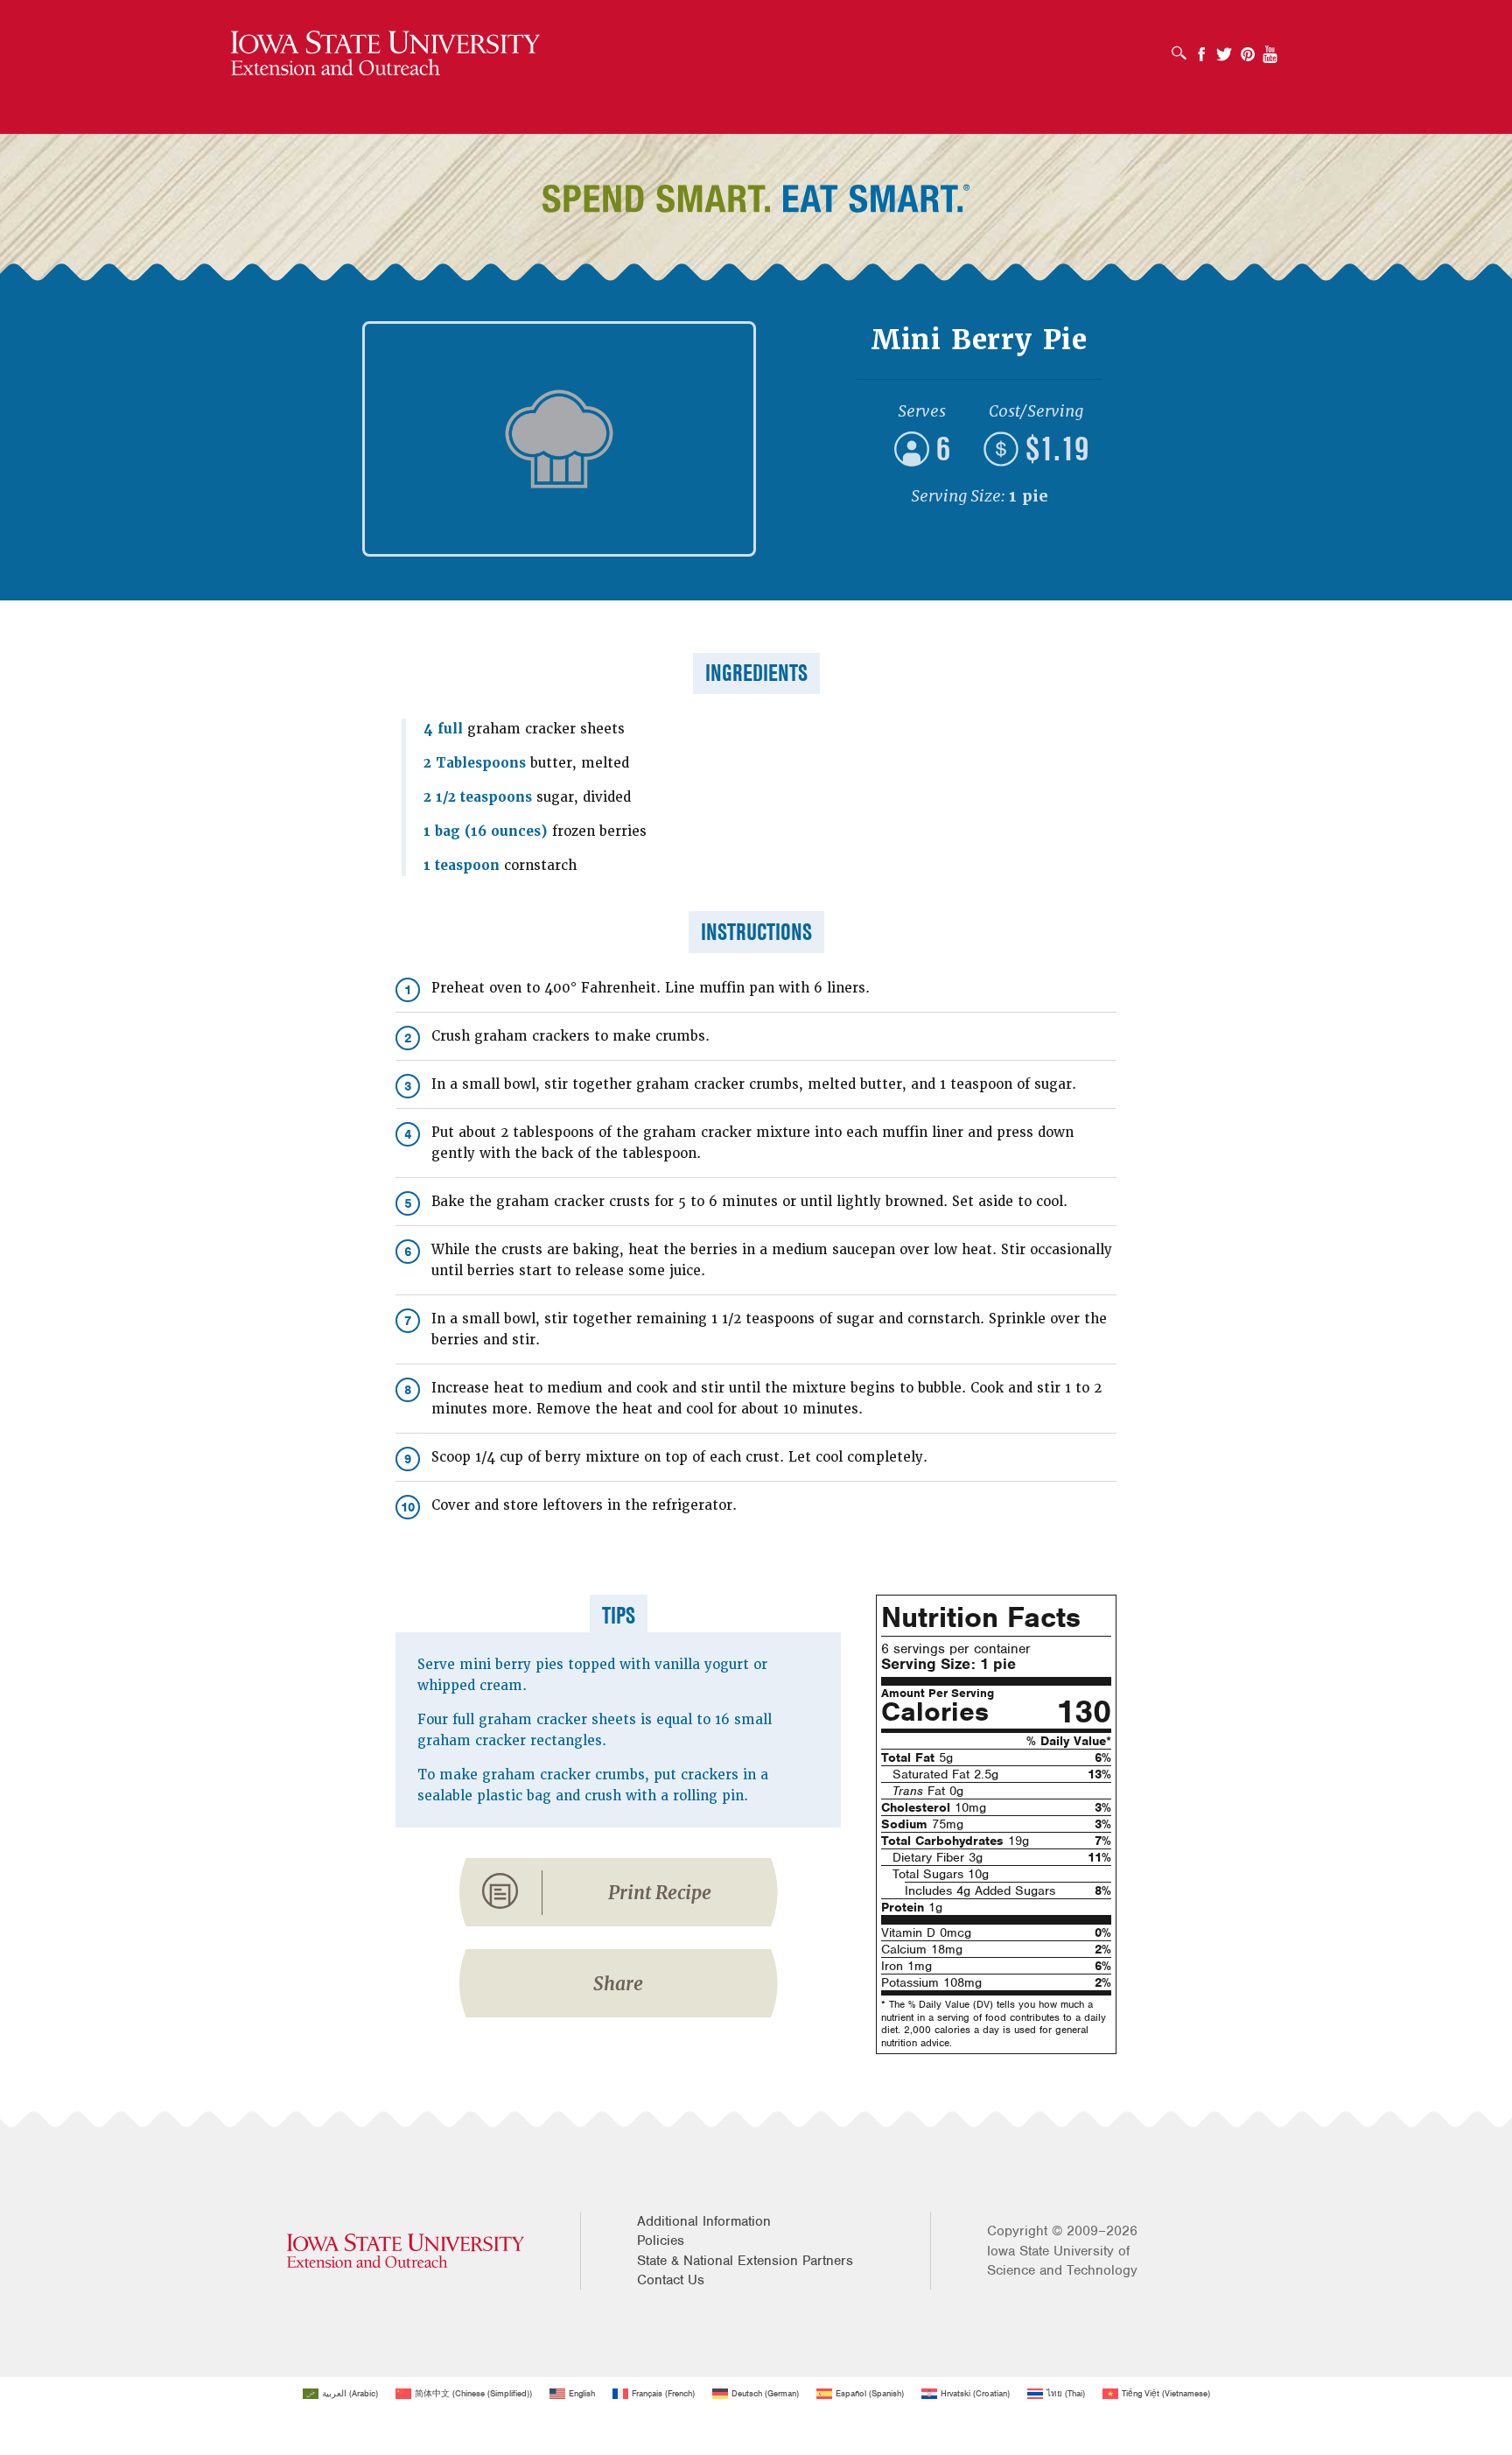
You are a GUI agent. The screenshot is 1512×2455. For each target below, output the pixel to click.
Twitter (1224, 49)
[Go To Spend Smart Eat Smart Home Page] (385, 54)
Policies (661, 2241)
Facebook (1201, 49)
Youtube (1270, 49)
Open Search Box (1183, 47)
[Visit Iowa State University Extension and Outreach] (406, 2251)
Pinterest (1248, 49)
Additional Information (704, 2221)
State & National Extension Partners (745, 2261)
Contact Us (671, 2280)
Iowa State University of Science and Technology (1062, 2261)
